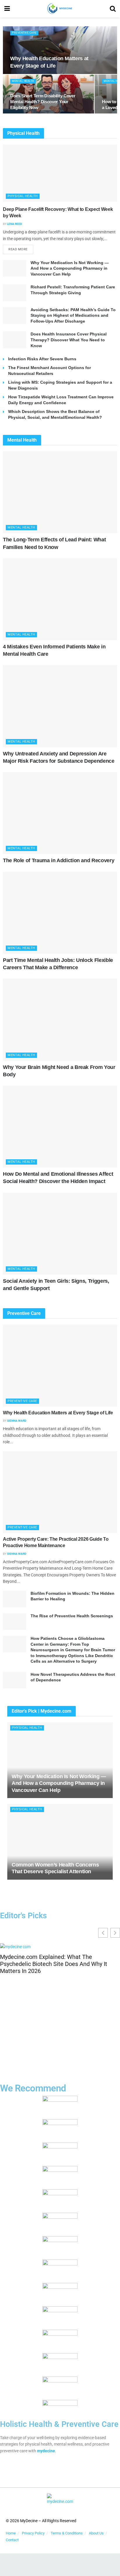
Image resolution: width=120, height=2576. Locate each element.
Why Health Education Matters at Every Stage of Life (58, 1413)
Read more (21, 248)
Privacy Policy (33, 2533)
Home (11, 2533)
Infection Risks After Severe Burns (42, 359)
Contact (12, 2540)
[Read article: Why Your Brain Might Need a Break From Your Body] (60, 1020)
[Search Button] (113, 9)
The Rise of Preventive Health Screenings (72, 1616)
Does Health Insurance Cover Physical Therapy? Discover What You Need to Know (69, 340)
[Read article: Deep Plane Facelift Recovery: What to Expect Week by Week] (60, 173)
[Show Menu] (7, 9)
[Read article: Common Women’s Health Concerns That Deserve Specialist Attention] (60, 1842)
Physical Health (23, 196)
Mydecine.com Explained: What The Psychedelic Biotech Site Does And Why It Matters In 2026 (54, 1964)
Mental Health (23, 81)
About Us (96, 2533)
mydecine (46, 2451)
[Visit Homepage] (60, 9)
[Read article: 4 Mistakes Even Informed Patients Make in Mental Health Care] (60, 599)
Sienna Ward (17, 1421)
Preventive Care (24, 33)
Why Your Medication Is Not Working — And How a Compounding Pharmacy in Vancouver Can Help (70, 268)
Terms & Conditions (67, 2533)
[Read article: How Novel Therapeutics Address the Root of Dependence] (15, 1680)
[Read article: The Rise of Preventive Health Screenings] (15, 1622)
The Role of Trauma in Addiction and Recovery (59, 860)
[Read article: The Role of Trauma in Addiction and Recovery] (60, 813)
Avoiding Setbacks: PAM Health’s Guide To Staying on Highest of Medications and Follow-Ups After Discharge (73, 315)
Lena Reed (15, 224)
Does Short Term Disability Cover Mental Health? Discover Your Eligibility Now (43, 102)
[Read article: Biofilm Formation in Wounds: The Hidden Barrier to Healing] (15, 1599)
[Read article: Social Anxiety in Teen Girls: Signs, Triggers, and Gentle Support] (60, 1234)
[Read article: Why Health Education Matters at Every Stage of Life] (60, 1366)
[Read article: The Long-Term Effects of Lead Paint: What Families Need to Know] (60, 492)
